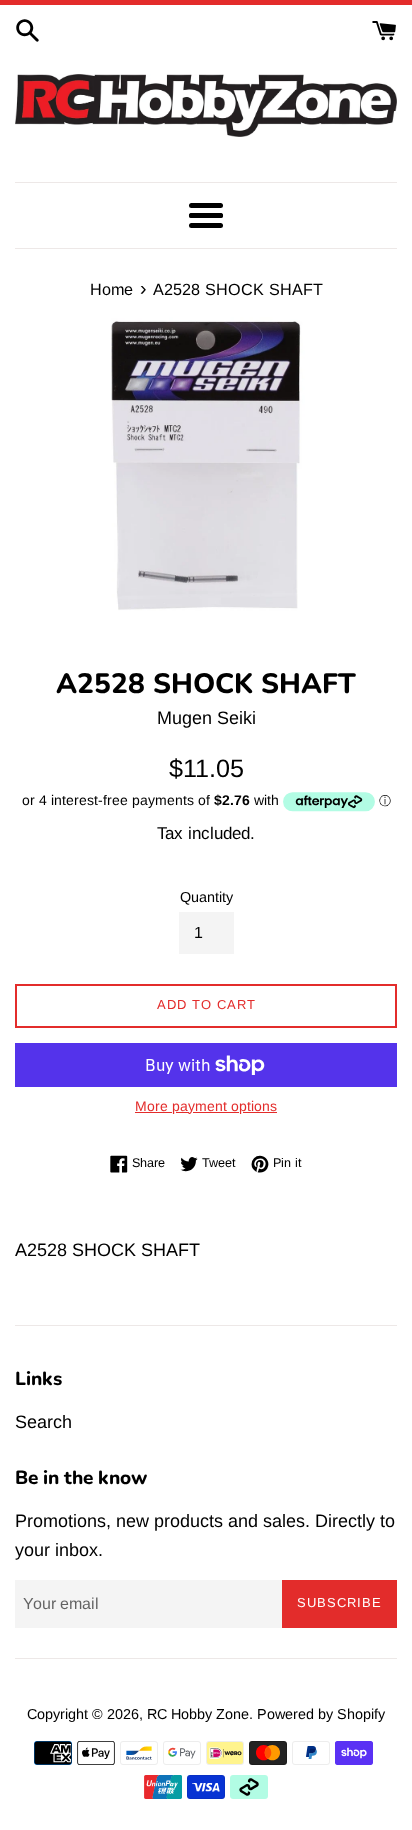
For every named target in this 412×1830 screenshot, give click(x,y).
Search (43, 1422)
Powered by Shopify (321, 1714)
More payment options (206, 1106)
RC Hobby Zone (198, 1714)
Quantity (206, 897)
